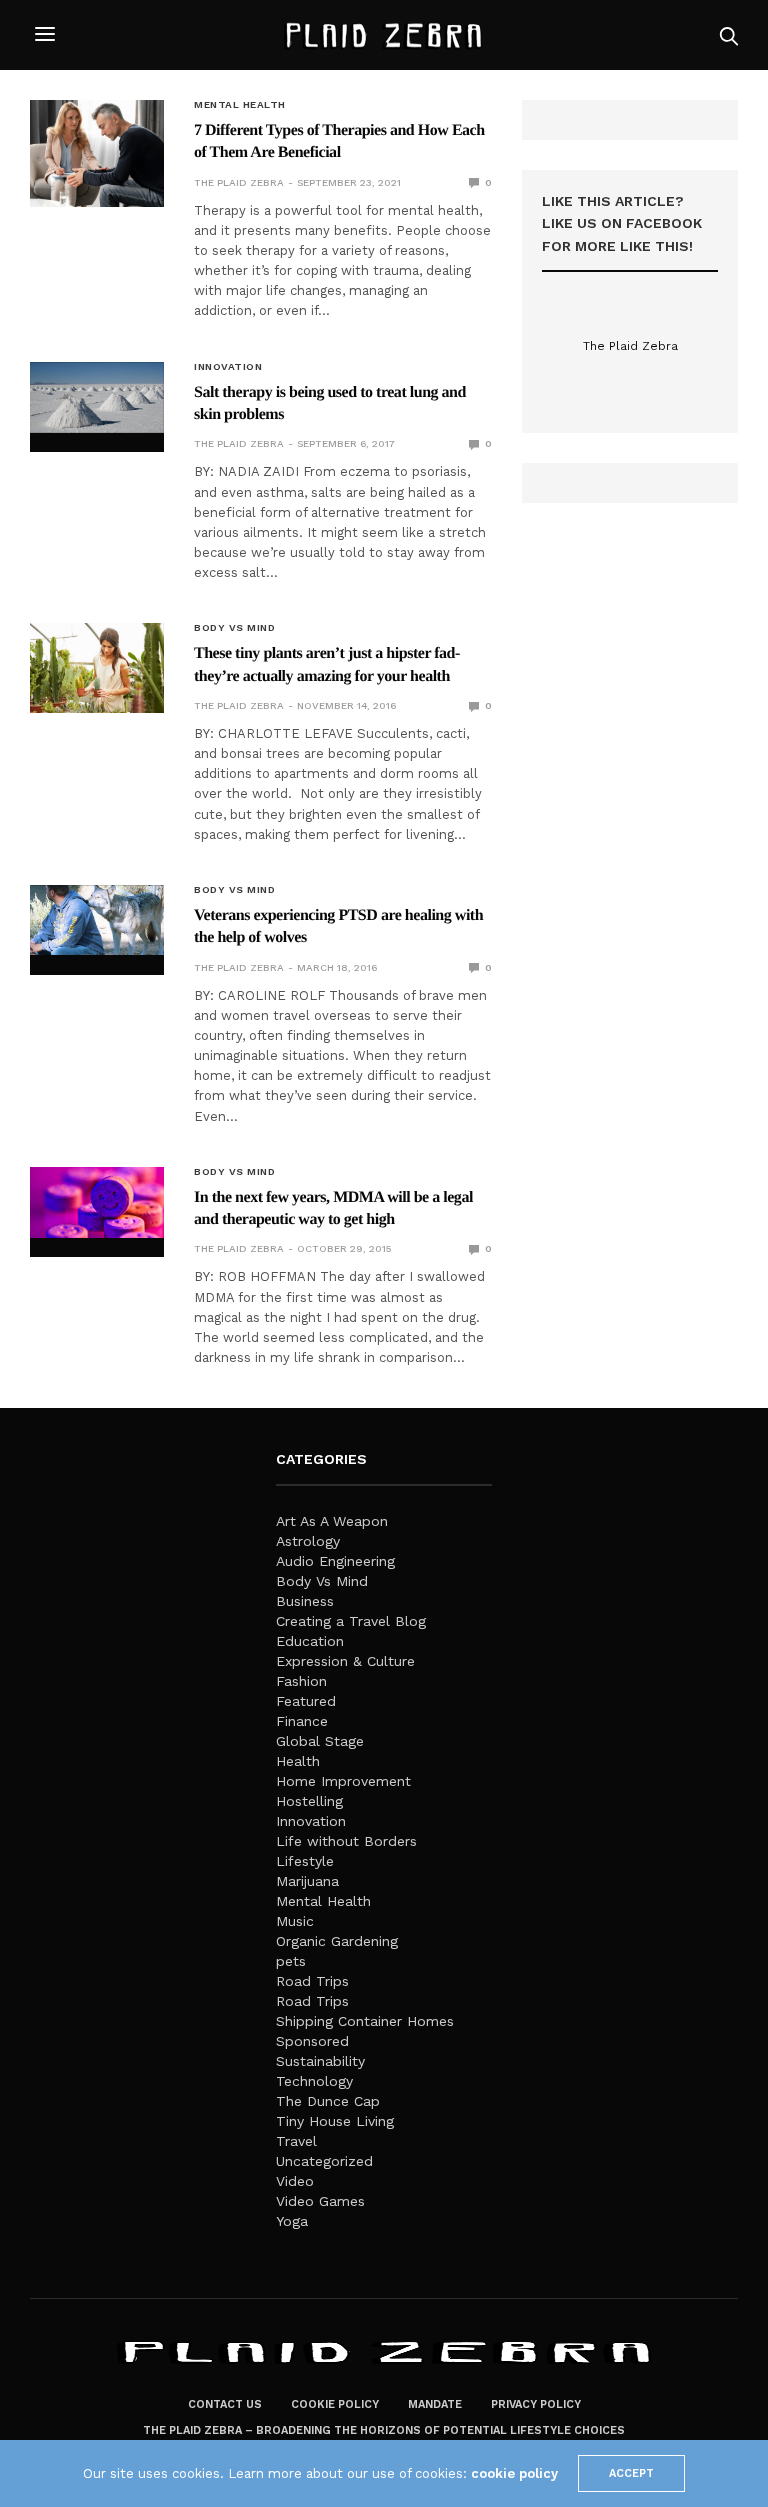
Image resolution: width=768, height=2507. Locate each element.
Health (298, 1761)
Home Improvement (343, 1781)
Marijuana (307, 1881)
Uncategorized (324, 2161)
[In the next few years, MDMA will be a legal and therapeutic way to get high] (97, 1202)
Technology (314, 2081)
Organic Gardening (337, 1941)
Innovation (228, 367)
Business (305, 1601)
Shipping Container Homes (365, 2021)
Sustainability (320, 2061)
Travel (296, 2141)
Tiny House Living (335, 2121)
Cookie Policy (335, 2404)
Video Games (320, 2201)
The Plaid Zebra (239, 182)
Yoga (292, 2221)
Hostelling (309, 1801)
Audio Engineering (335, 1561)
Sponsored (312, 2041)
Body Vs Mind (234, 628)
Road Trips (312, 1981)
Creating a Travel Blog (351, 1621)
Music (295, 1921)
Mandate (435, 2404)
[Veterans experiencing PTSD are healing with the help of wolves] (97, 920)
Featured (306, 1701)
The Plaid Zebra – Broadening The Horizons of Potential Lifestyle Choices (384, 2430)
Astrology (308, 1541)
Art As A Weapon (332, 1521)
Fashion (301, 1681)
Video (295, 2181)
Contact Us (225, 2404)
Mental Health (240, 105)
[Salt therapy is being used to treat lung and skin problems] (97, 397)
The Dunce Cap (328, 2101)
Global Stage (320, 1741)
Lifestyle (305, 1861)
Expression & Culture (345, 1661)
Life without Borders (346, 1841)
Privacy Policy (536, 2404)
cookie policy (514, 2473)
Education (310, 1641)
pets (291, 1961)
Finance (302, 1721)
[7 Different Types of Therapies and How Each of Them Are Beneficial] (97, 153)
